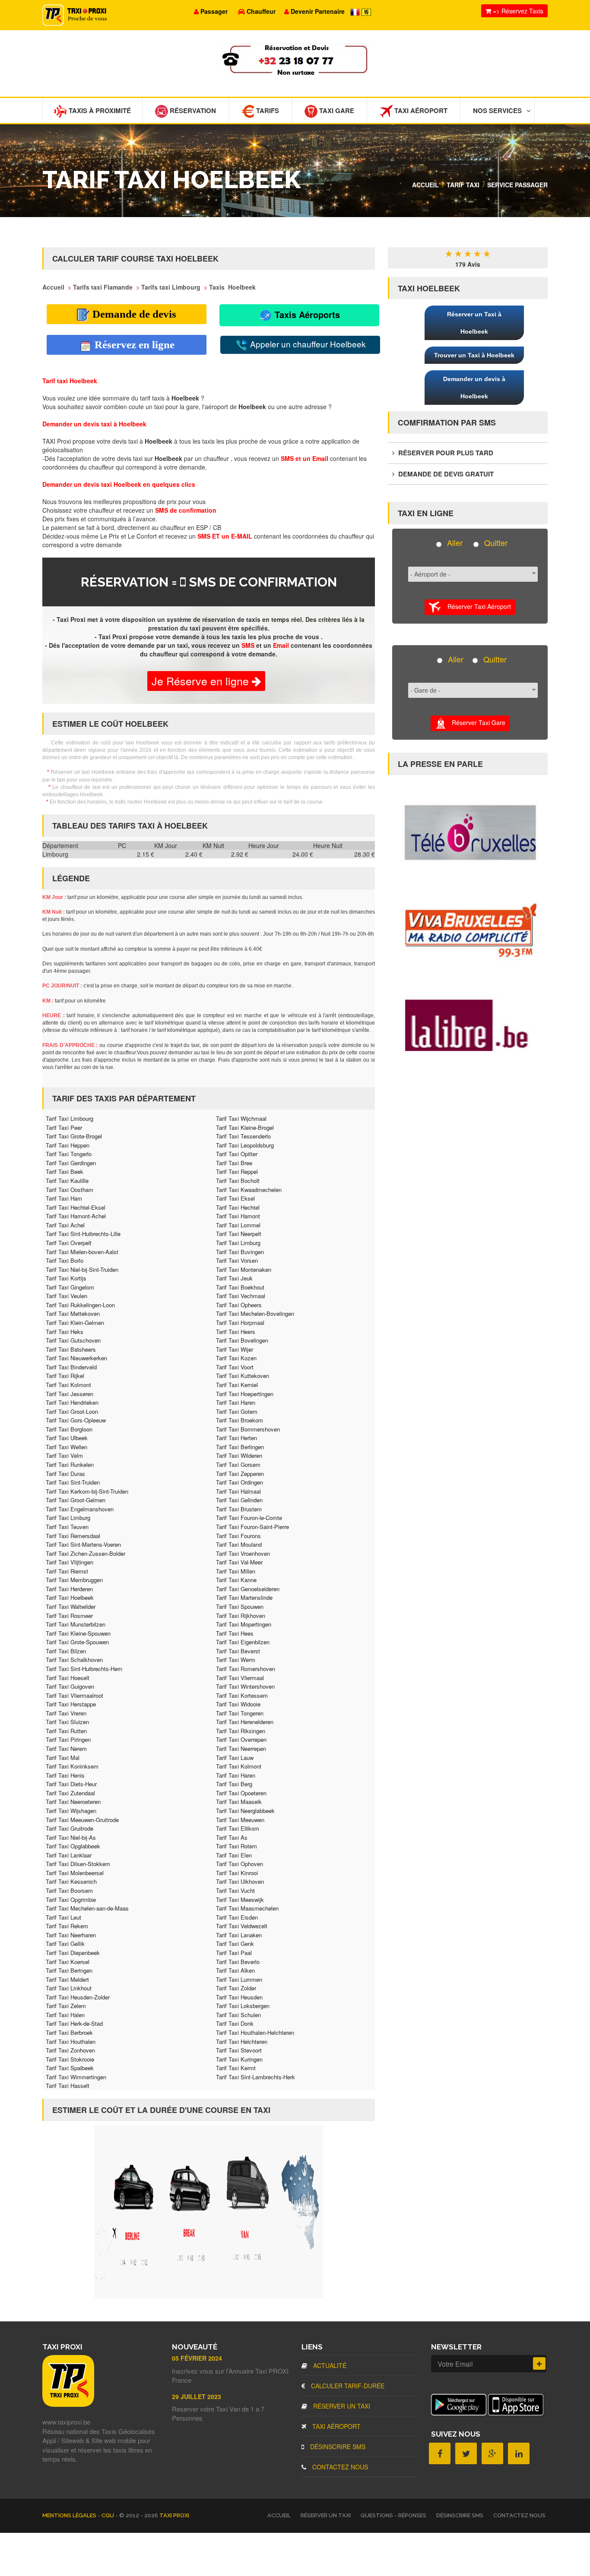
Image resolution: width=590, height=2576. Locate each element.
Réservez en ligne (133, 345)
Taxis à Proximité (99, 110)
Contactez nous (339, 2467)
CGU (108, 2515)
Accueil (425, 185)
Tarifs (267, 110)
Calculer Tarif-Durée (347, 2386)
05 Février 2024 (197, 2358)
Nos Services (497, 110)
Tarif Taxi (463, 185)
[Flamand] (366, 11)
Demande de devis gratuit (445, 474)
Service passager (517, 185)
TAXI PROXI (174, 2515)
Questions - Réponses (393, 2515)
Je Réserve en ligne (202, 681)
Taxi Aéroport (420, 110)
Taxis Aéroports (306, 314)
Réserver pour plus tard (445, 453)
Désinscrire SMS (337, 2447)
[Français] (356, 11)
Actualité (329, 2365)
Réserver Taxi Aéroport (476, 606)
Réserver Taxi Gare (476, 722)
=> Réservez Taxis (517, 11)
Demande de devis (133, 314)
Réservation (192, 110)
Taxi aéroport (336, 2426)
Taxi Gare (336, 110)
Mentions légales (70, 2515)
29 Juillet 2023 (197, 2396)
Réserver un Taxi (341, 2406)
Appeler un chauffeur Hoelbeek (307, 344)
